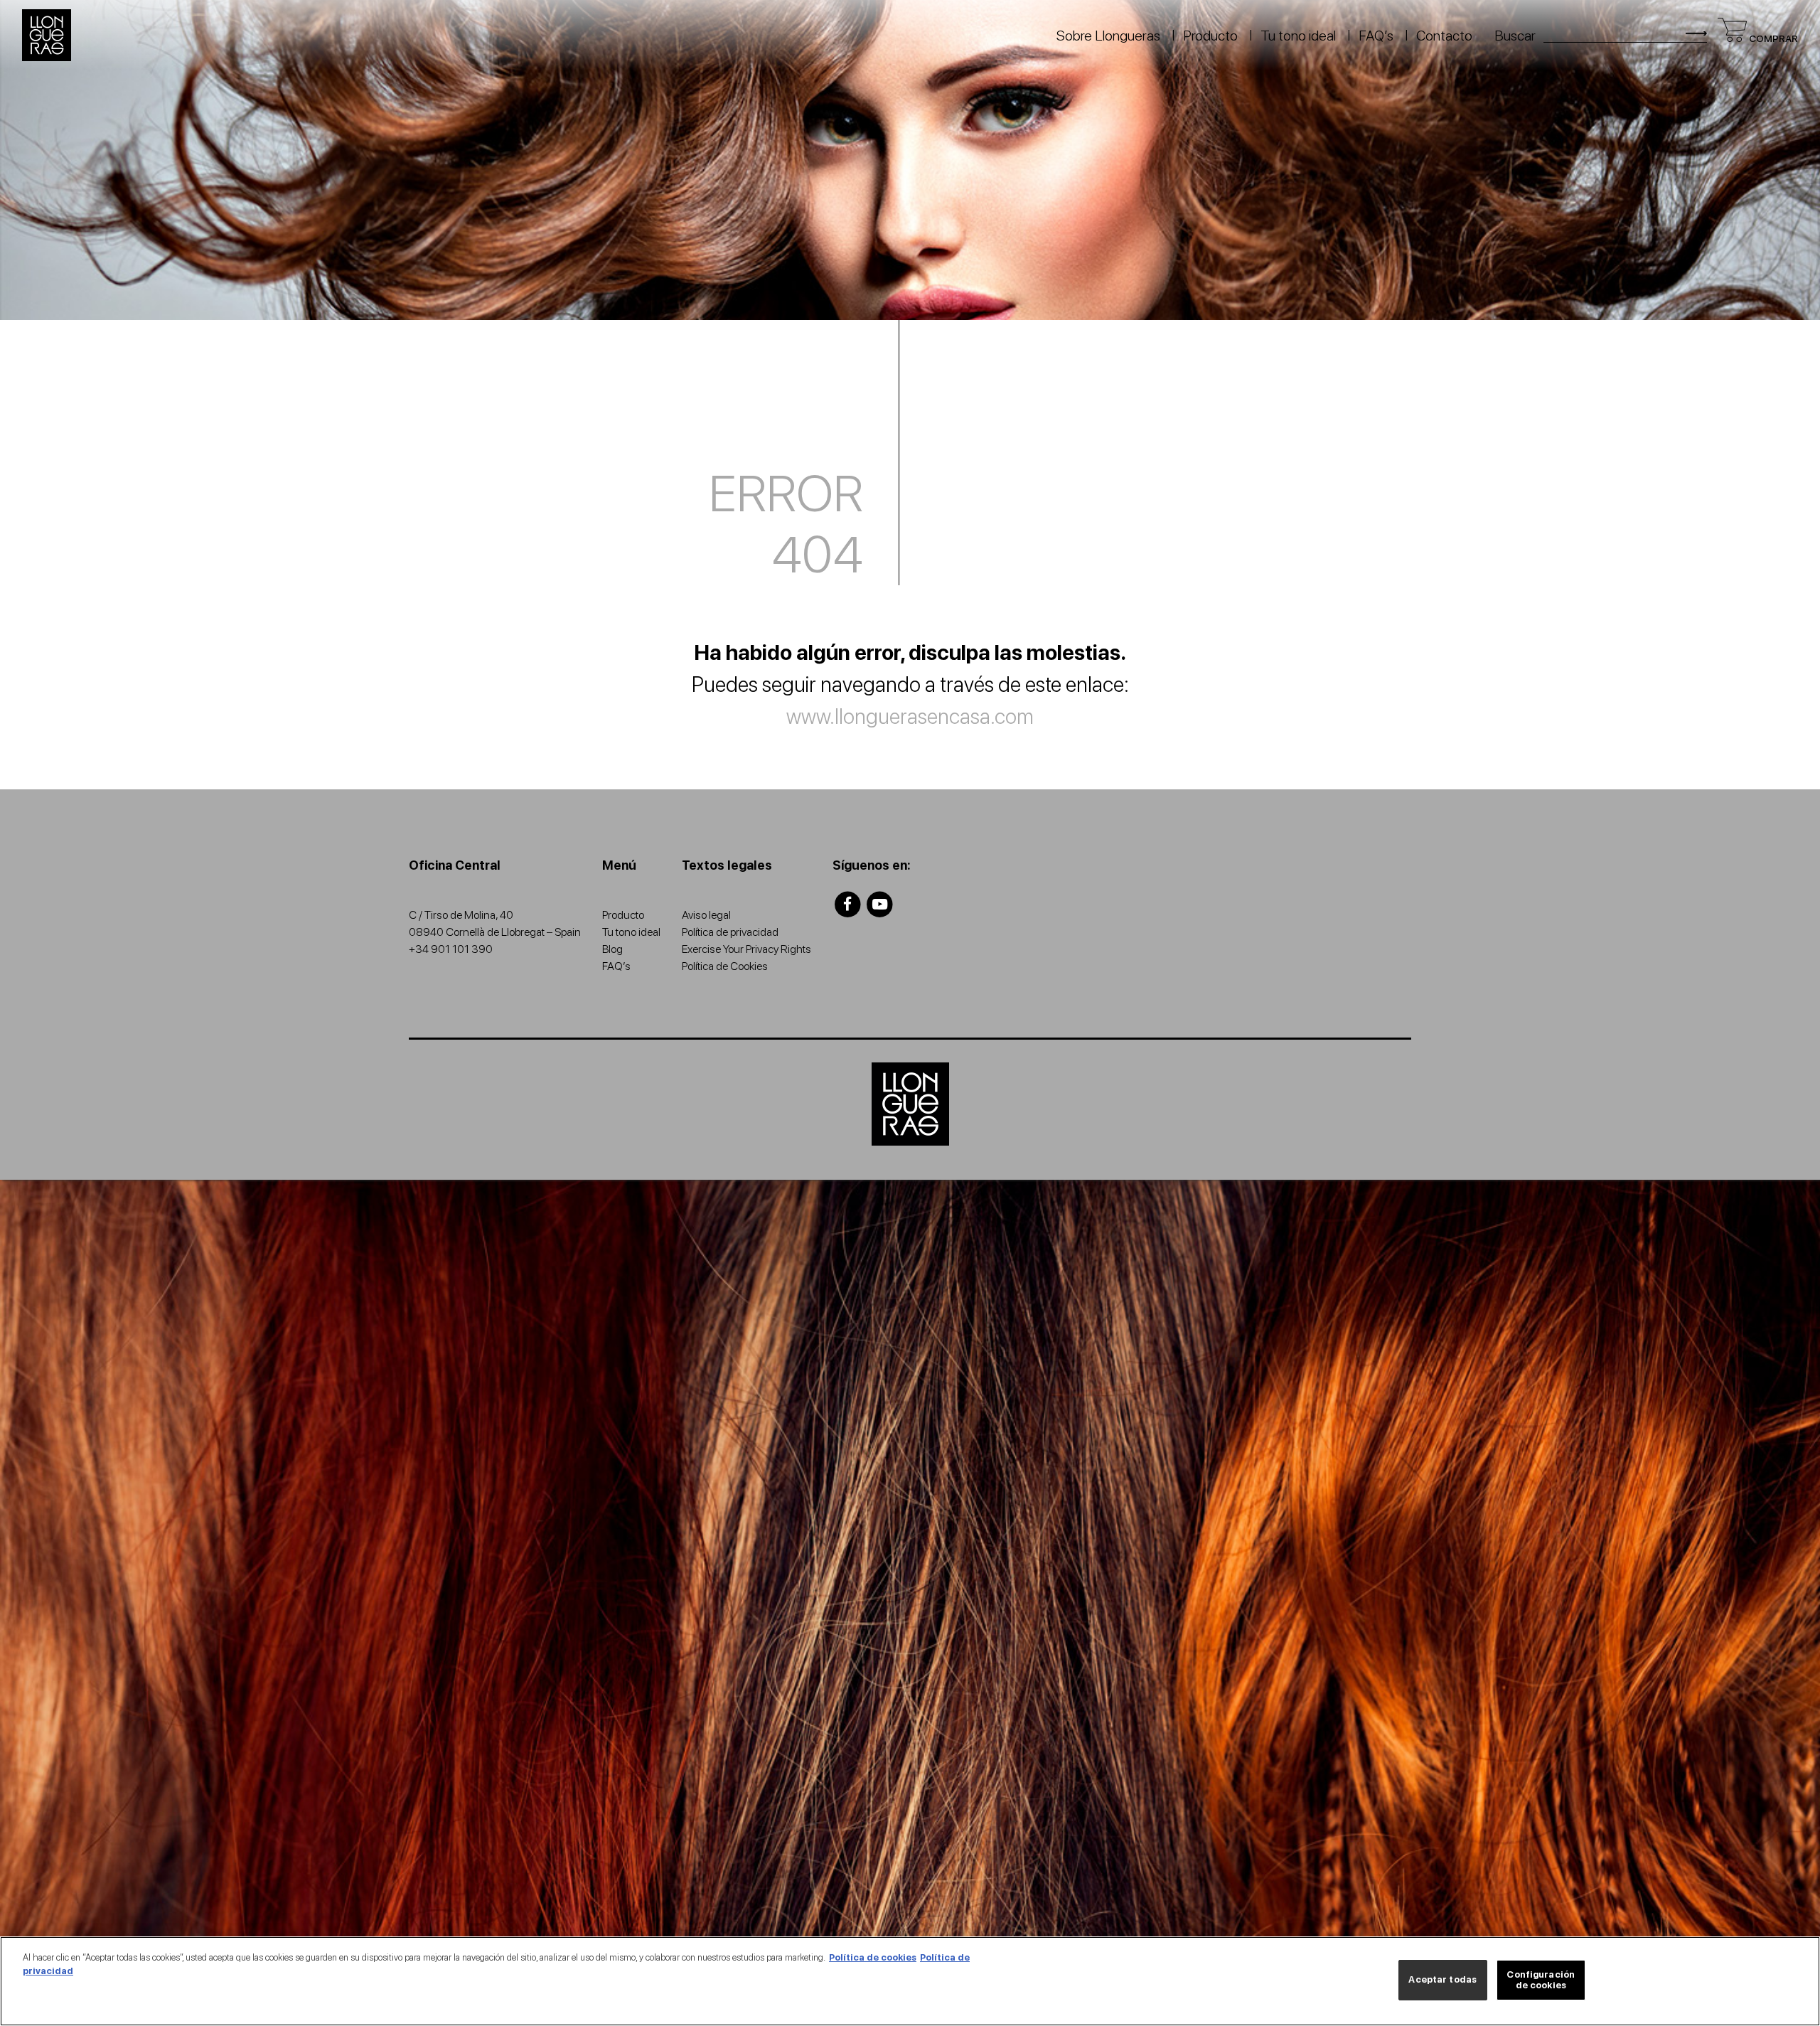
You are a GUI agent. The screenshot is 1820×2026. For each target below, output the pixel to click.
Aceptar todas (1442, 1980)
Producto (1210, 36)
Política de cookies (873, 1957)
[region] (910, 1981)
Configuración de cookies (1541, 1980)
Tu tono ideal (1298, 36)
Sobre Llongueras (1108, 36)
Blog (612, 949)
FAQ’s (1376, 36)
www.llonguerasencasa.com (910, 716)
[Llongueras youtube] (880, 904)
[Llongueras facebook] (848, 904)
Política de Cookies (725, 966)
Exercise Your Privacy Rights (746, 949)
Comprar (1772, 38)
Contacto (1444, 36)
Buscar (1515, 36)
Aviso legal (706, 915)
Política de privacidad (730, 932)
